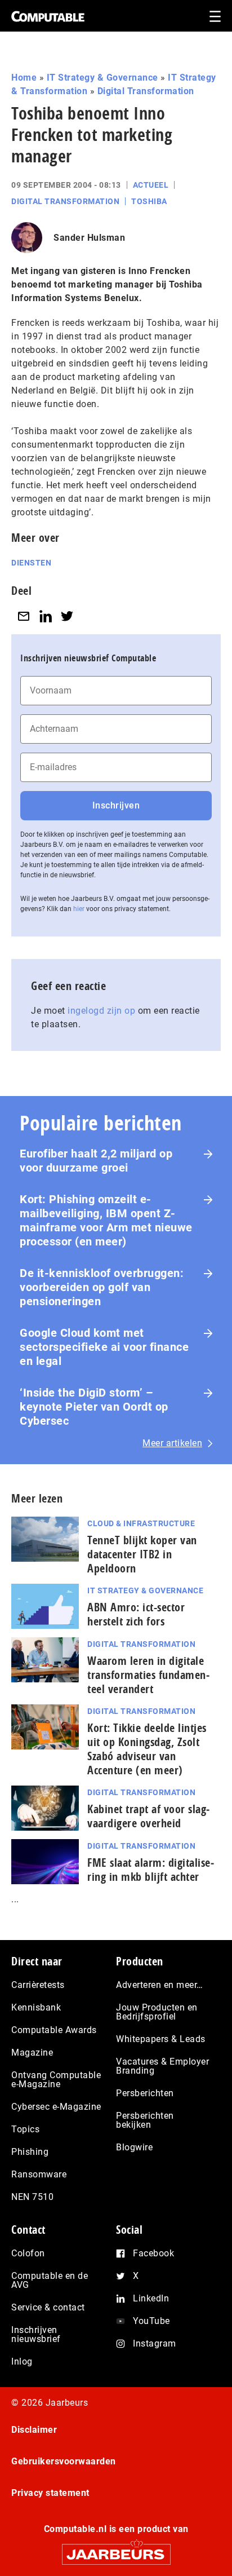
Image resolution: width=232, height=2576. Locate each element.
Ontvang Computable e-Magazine (56, 2080)
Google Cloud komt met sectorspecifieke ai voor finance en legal (104, 1347)
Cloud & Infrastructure (141, 1523)
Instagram (155, 2343)
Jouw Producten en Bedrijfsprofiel (157, 2012)
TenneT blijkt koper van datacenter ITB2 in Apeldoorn (142, 1554)
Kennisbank (36, 2007)
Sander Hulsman (89, 238)
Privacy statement (50, 2493)
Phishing (30, 2152)
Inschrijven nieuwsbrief (36, 2334)
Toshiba (149, 201)
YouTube (151, 2321)
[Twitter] (67, 616)
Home (24, 78)
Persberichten (145, 2093)
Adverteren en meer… (160, 1985)
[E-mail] (24, 616)
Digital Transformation (146, 91)
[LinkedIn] (46, 616)
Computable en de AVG (50, 2280)
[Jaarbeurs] (116, 2549)
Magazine (32, 2053)
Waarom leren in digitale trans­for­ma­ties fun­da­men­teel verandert (148, 1675)
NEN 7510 (32, 2197)
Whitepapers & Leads (161, 2039)
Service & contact (48, 2307)
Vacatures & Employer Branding (162, 2066)
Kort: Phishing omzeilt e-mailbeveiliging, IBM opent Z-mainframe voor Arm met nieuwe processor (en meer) (106, 1220)
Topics (25, 2129)
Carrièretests (38, 1985)
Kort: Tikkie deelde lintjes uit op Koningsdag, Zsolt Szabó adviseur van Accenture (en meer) (147, 1749)
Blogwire (134, 2147)
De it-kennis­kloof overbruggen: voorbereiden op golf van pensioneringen (102, 1287)
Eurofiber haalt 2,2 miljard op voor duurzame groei (96, 1161)
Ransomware (39, 2174)
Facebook (153, 2253)
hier (79, 909)
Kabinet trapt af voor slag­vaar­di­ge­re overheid (148, 1816)
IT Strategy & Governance (102, 78)
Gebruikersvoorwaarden (64, 2461)
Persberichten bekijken (145, 2120)
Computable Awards (54, 2030)
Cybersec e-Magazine (56, 2107)
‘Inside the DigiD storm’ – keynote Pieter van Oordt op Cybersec (94, 1407)
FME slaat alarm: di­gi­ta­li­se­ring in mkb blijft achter (151, 1870)
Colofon (28, 2253)
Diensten (31, 563)
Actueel (151, 185)
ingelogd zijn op (101, 1011)
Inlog (22, 2361)
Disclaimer (34, 2430)
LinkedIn (151, 2298)
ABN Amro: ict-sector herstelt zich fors (136, 1614)
